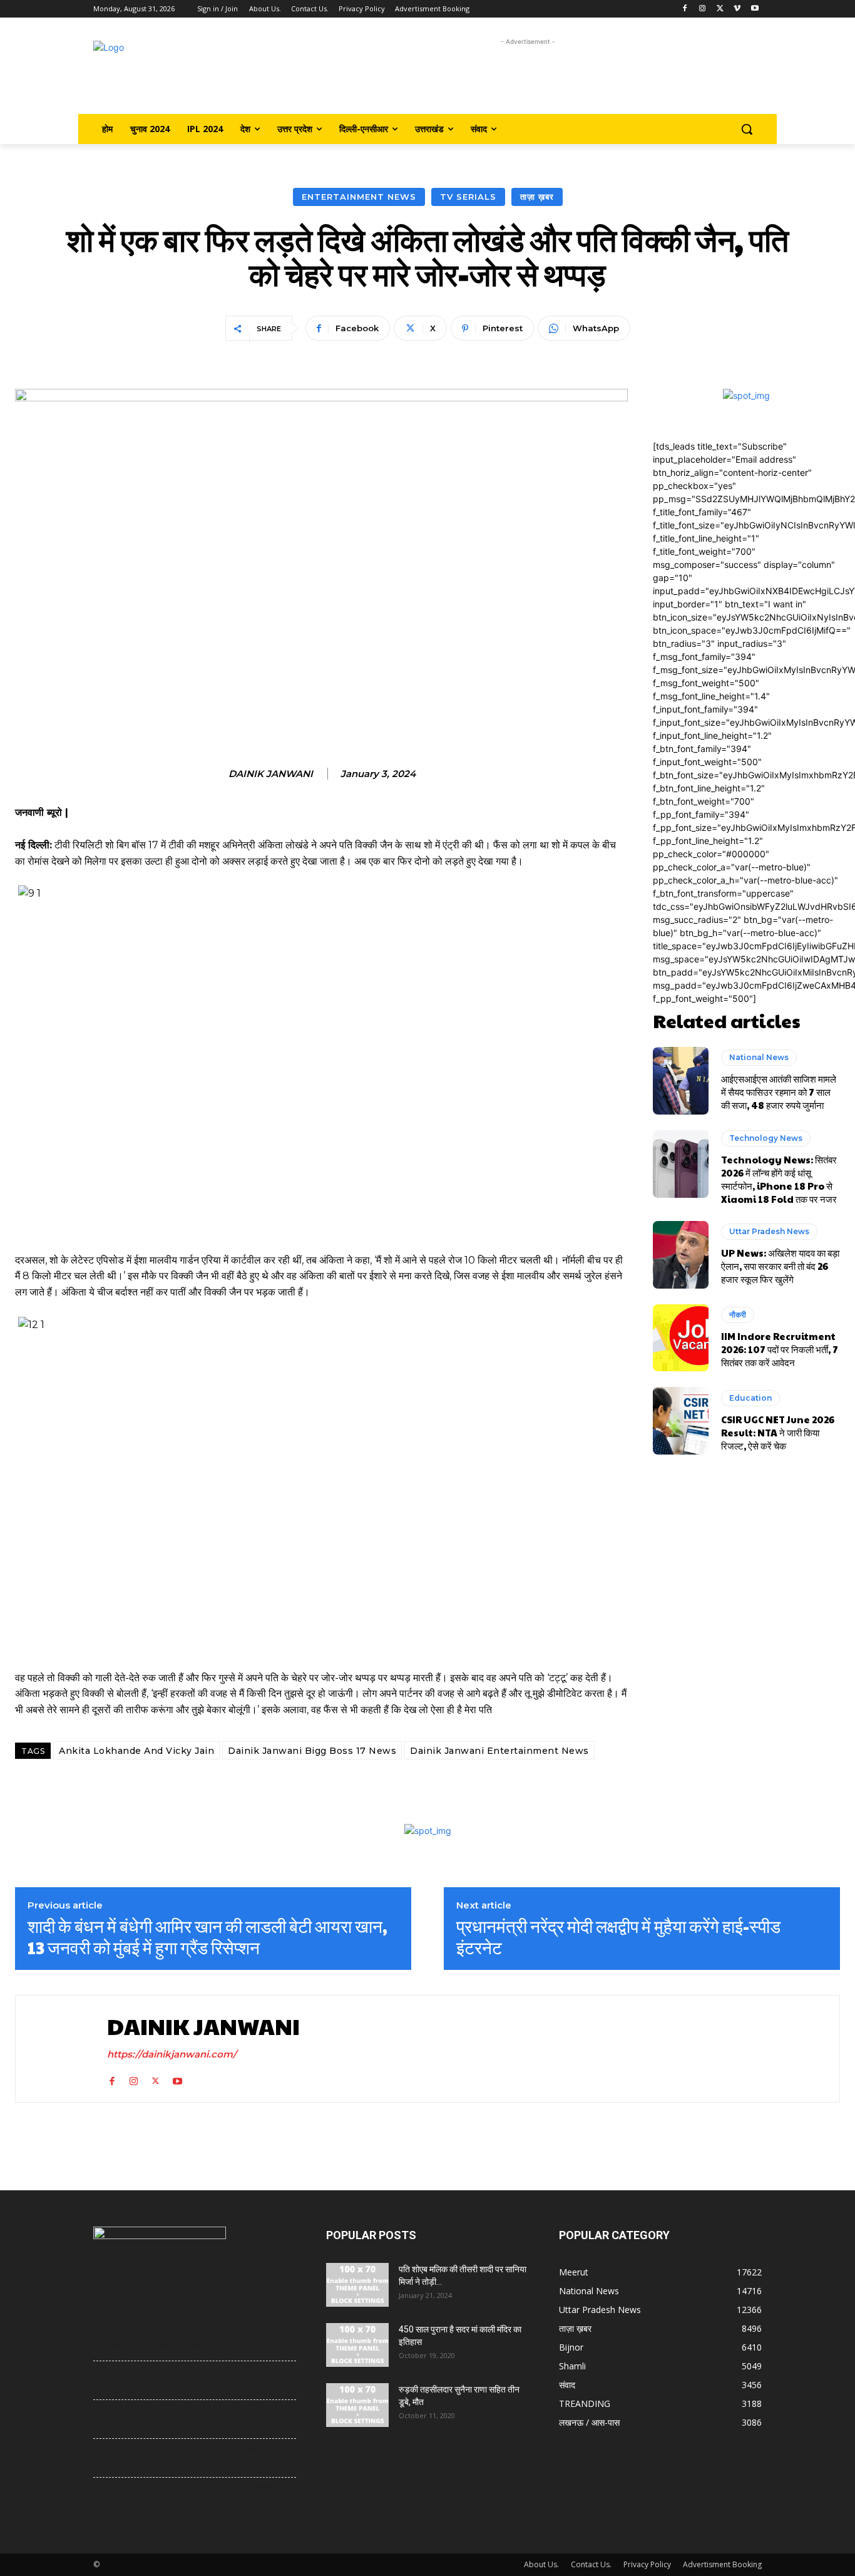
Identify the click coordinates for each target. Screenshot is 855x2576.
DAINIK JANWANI (271, 774)
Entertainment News (359, 197)
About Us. (541, 2564)
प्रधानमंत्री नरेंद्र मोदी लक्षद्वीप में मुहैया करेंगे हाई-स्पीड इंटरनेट (618, 1936)
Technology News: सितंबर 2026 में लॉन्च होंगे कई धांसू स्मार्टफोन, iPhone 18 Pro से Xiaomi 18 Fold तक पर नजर (779, 1179)
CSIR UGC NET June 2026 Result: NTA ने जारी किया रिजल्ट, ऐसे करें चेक (778, 1432)
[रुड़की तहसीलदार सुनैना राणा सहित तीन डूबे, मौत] (357, 2405)
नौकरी (738, 1315)
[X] (720, 9)
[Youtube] (755, 9)
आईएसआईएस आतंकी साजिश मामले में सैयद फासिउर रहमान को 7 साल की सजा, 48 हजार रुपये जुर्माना (779, 1092)
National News (759, 1057)
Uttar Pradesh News (769, 1231)
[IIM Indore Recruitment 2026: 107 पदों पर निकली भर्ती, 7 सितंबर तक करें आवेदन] (681, 1338)
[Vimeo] (737, 9)
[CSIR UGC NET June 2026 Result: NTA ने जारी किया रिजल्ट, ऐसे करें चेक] (681, 1421)
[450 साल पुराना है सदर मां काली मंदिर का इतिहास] (357, 2345)
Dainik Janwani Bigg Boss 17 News (312, 1751)
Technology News (766, 1138)
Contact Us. (591, 2564)
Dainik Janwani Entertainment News (499, 1751)
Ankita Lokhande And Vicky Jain (136, 1751)
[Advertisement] (528, 77)
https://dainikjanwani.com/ (172, 2054)
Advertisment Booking (722, 2564)
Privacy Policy (647, 2564)
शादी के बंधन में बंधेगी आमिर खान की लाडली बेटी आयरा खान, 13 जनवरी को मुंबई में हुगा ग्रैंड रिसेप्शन (207, 1936)
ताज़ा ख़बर (537, 197)
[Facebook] (685, 9)
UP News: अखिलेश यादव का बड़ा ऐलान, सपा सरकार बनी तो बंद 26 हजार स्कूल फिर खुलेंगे (780, 1266)
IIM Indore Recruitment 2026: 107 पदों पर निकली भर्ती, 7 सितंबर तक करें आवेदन (780, 1349)
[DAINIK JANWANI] (58, 2048)
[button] (747, 129)
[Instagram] (703, 9)
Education (750, 1398)
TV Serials (468, 197)
